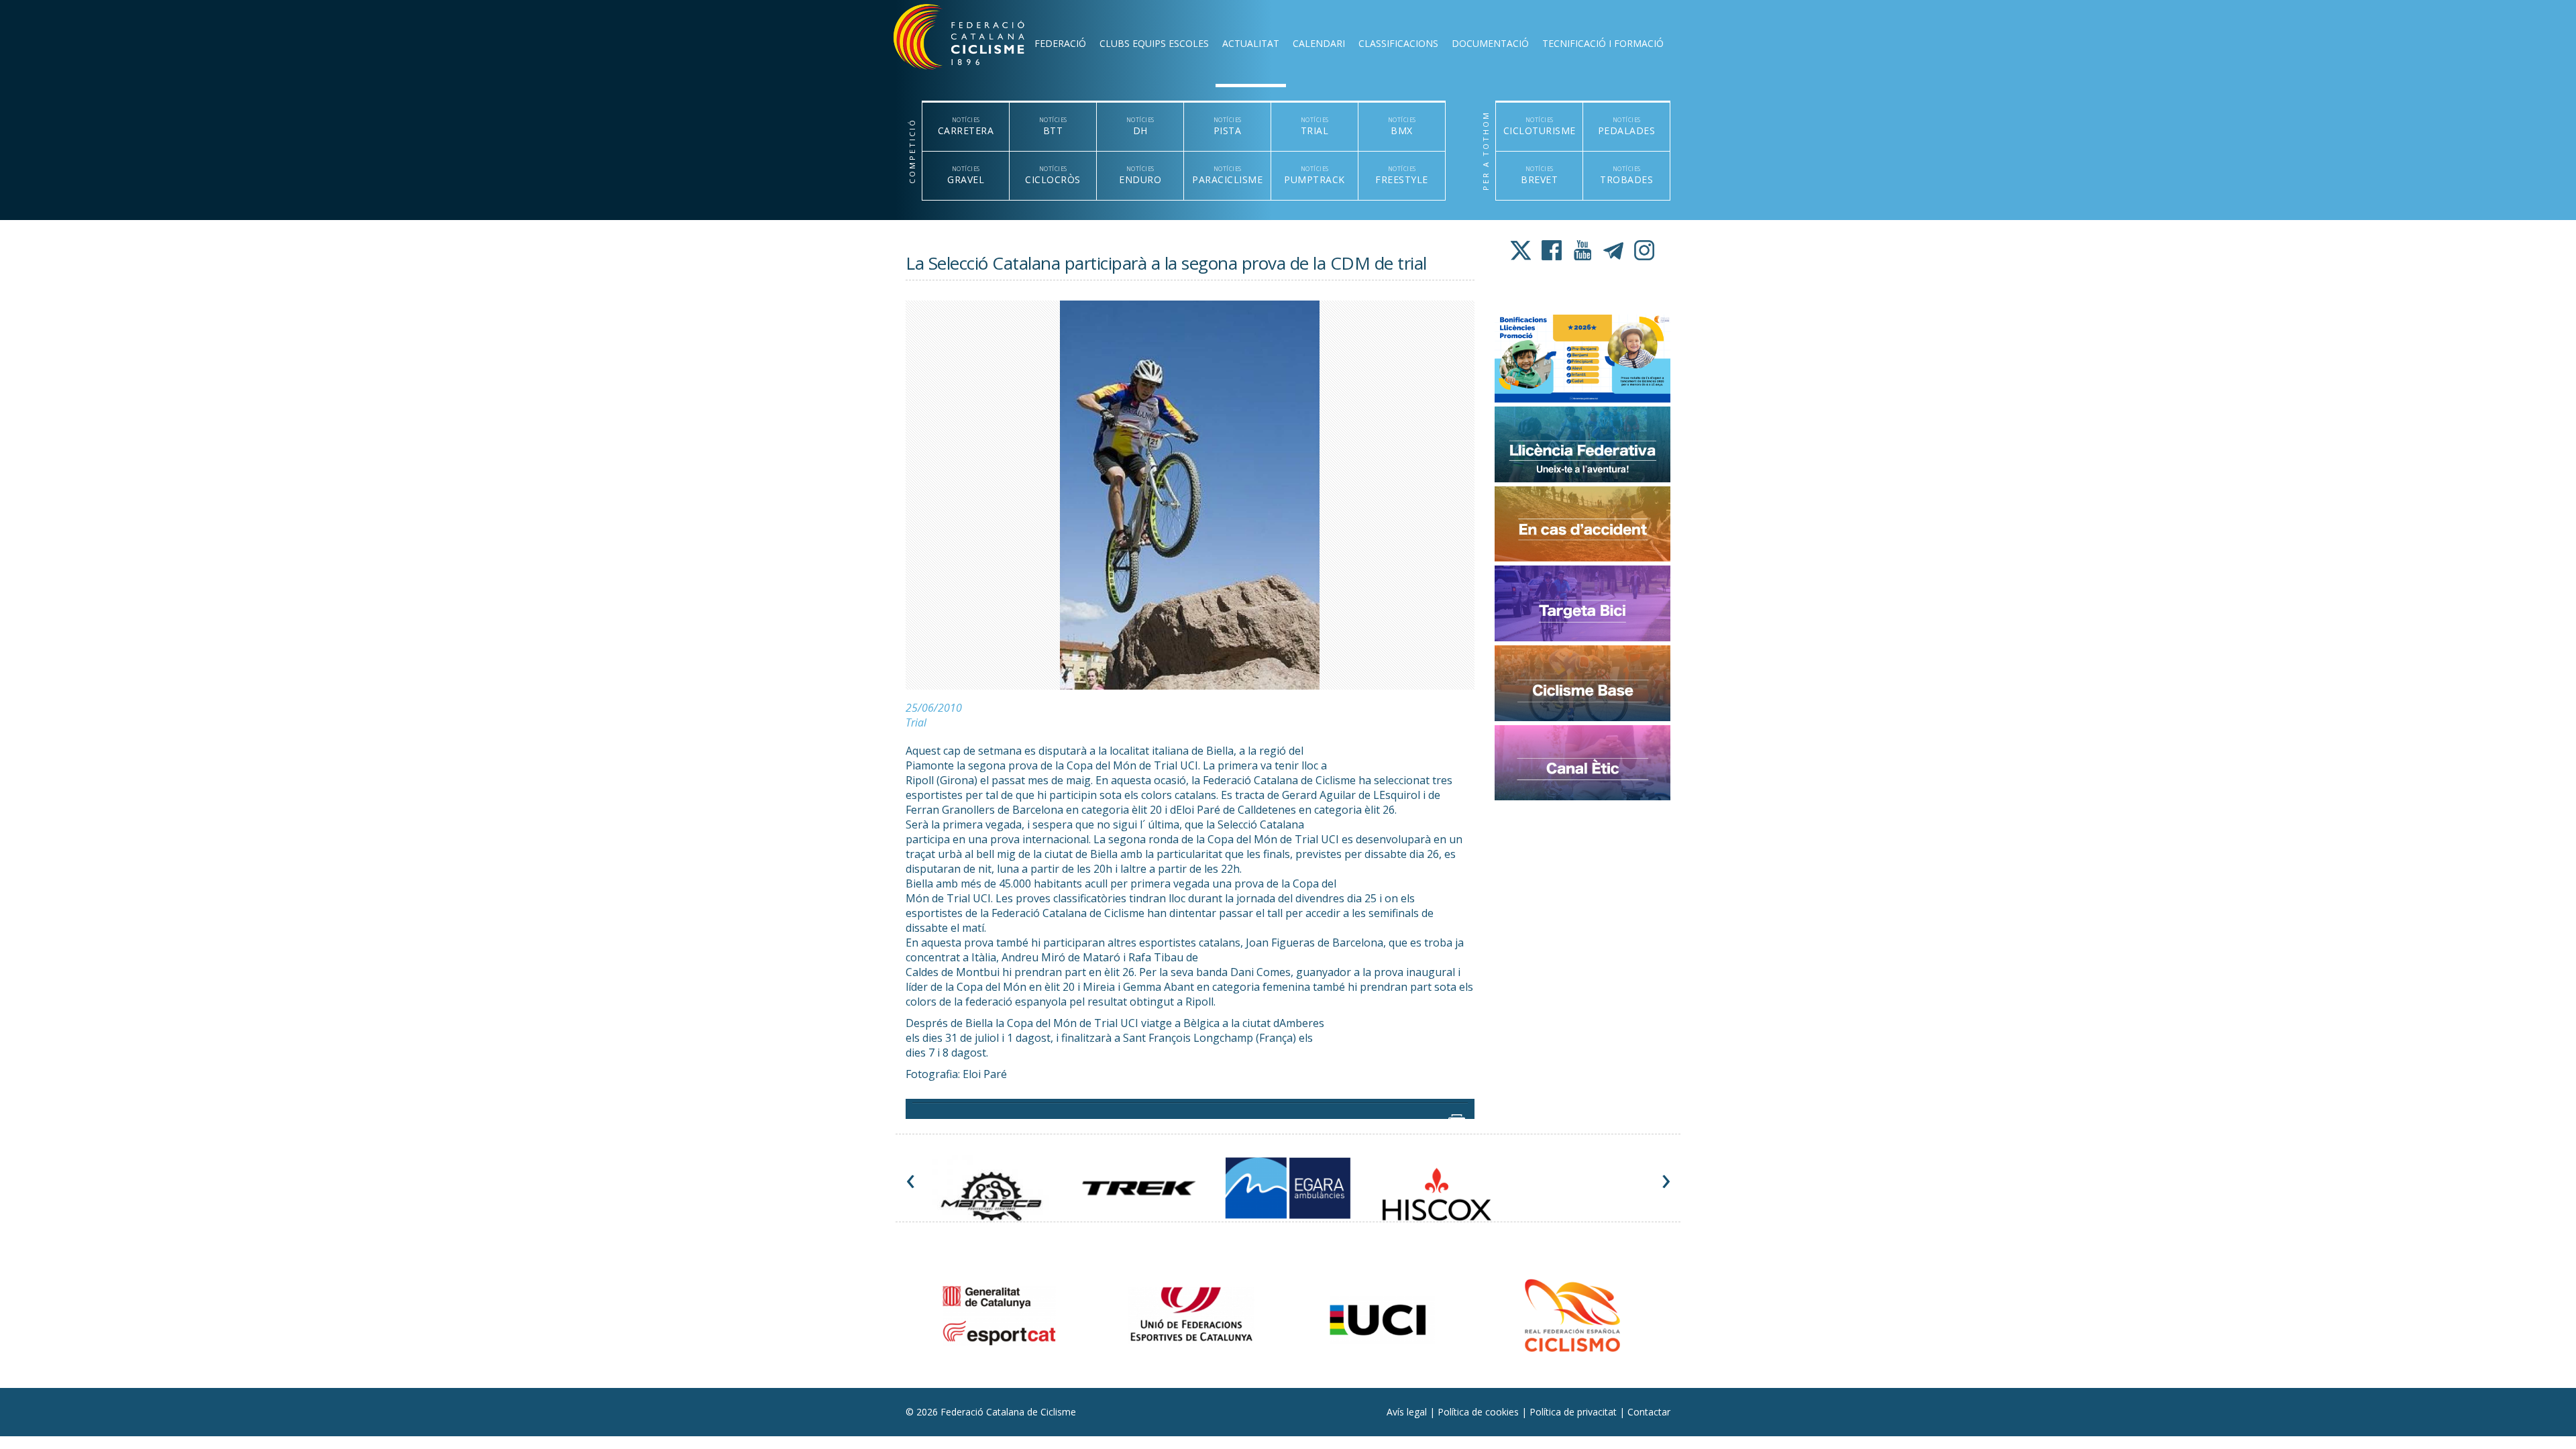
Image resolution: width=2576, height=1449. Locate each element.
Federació (1060, 43)
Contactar (1649, 1412)
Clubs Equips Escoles (1154, 43)
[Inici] (977, 40)
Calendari (1319, 43)
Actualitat (1251, 43)
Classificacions (1398, 43)
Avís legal (1408, 1412)
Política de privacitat (1574, 1412)
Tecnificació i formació (1603, 43)
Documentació (1490, 43)
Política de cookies (1480, 1412)
